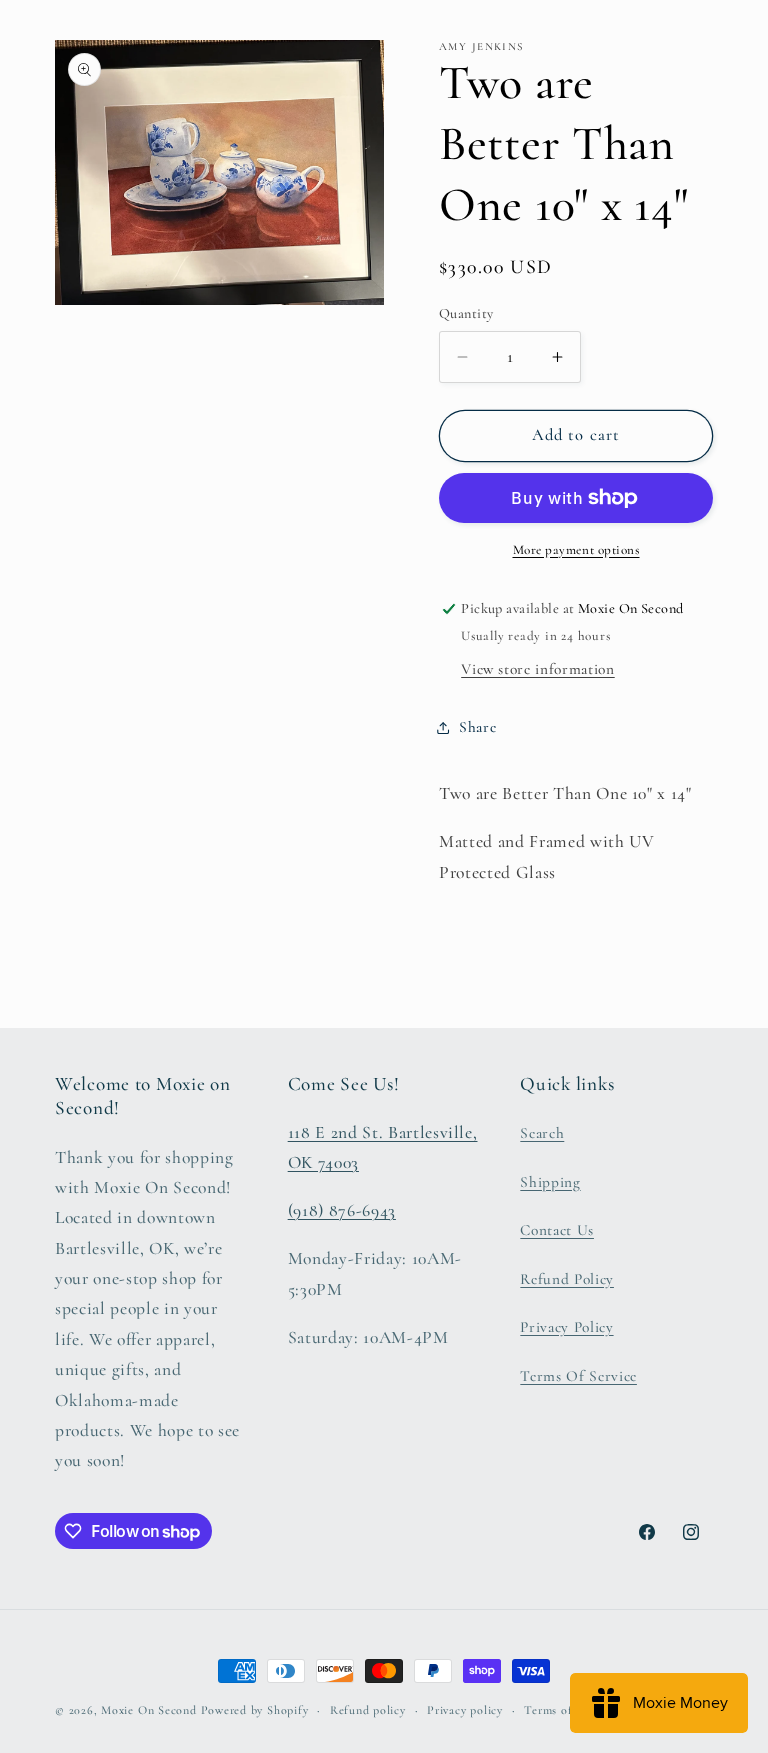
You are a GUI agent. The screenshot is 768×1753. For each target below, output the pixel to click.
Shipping (550, 1182)
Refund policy (368, 1710)
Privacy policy (465, 1710)
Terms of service (568, 1710)
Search (542, 1133)
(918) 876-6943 (342, 1210)
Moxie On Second (149, 1710)
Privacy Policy (566, 1327)
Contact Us (557, 1230)
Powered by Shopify (255, 1710)
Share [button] (477, 727)
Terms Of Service (578, 1376)
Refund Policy (567, 1279)
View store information (538, 669)
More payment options (576, 550)
